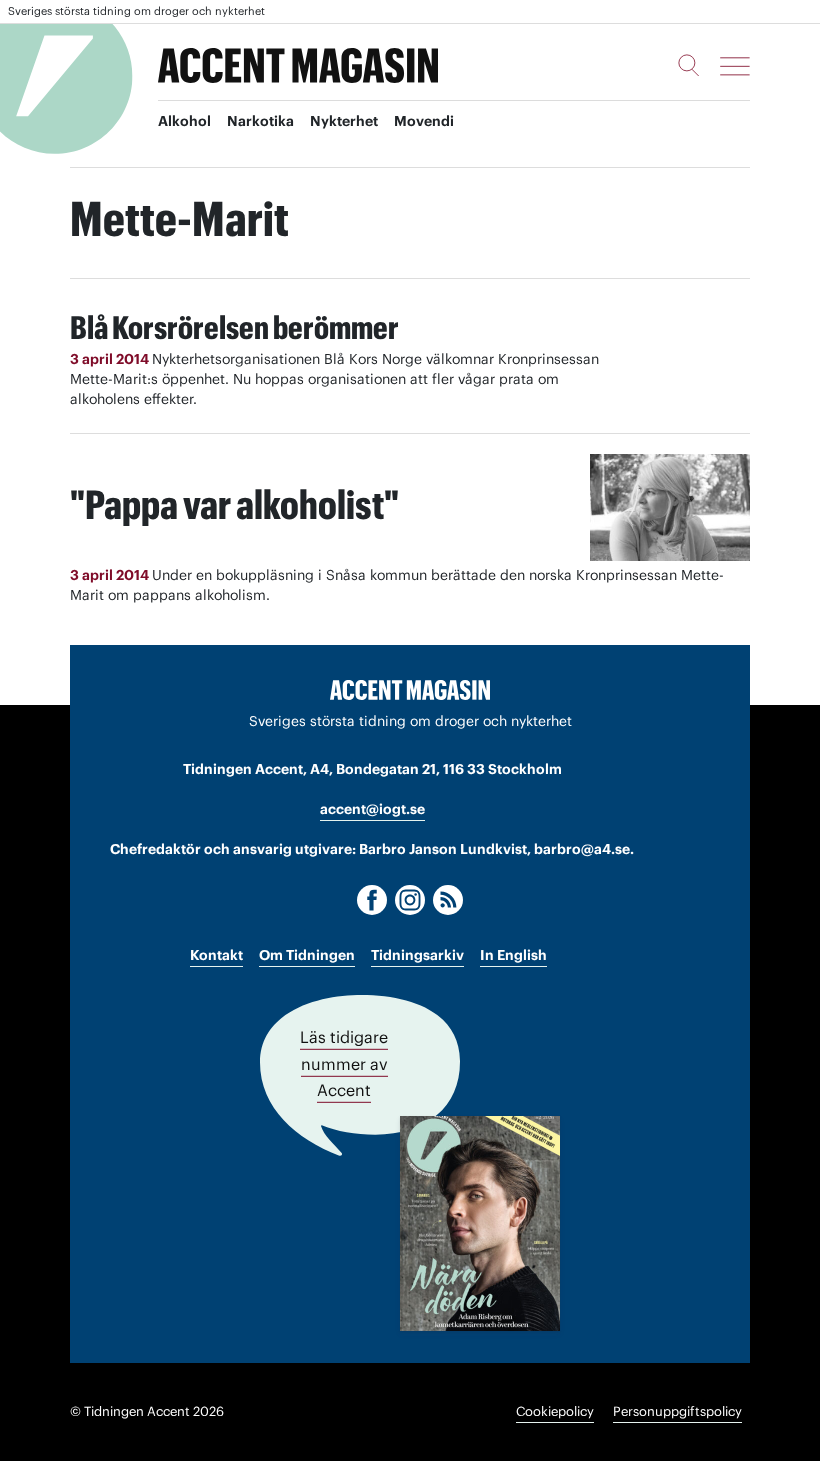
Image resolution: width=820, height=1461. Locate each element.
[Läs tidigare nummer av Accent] (480, 1223)
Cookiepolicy (555, 1411)
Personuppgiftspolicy (677, 1411)
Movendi (424, 121)
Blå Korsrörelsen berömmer (234, 327)
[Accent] (410, 689)
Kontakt (216, 955)
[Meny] (735, 66)
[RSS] (448, 900)
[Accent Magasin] (298, 66)
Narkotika (260, 121)
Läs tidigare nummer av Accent (344, 1064)
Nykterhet (344, 121)
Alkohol (184, 121)
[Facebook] (372, 900)
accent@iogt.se (372, 809)
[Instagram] (410, 900)
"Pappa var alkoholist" (234, 504)
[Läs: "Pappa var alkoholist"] (670, 507)
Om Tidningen (307, 955)
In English (513, 955)
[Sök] (689, 65)
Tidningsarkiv (417, 955)
